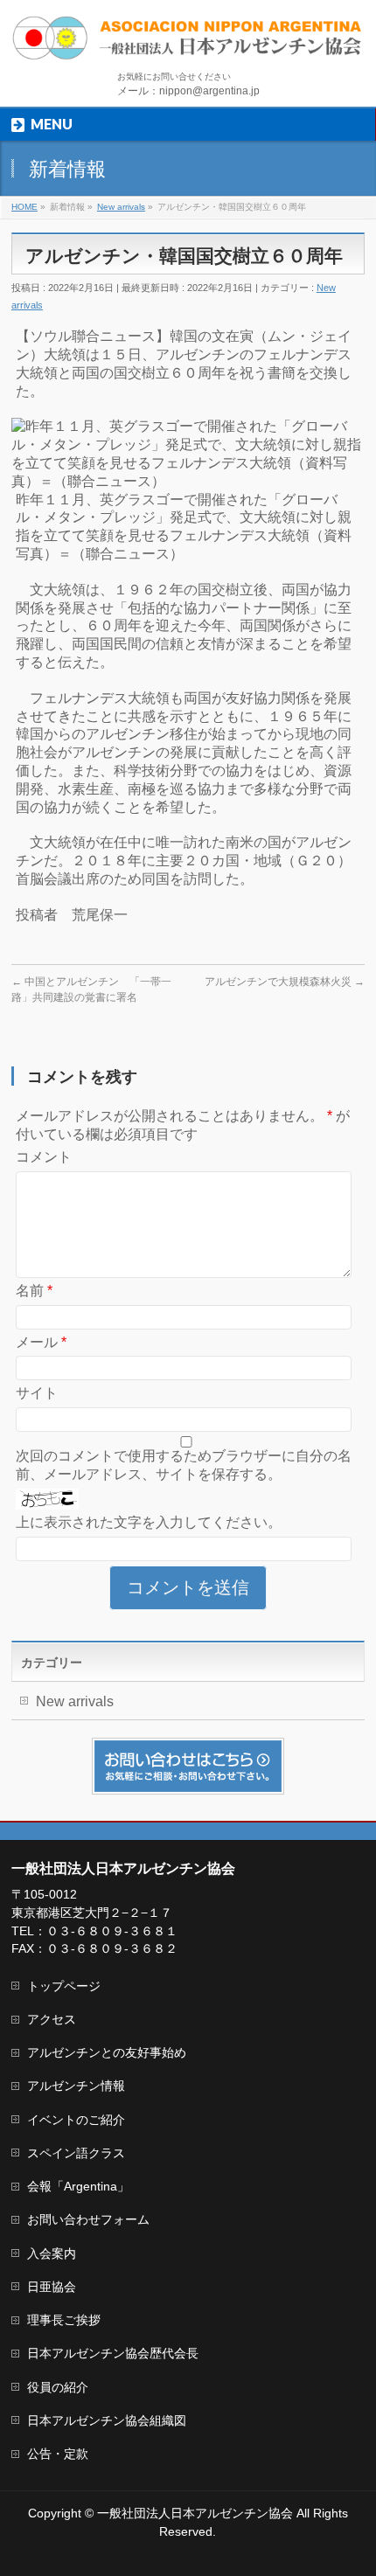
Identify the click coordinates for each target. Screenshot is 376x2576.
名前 (34, 1291)
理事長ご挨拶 (64, 2320)
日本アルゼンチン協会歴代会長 (113, 2353)
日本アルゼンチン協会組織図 (107, 2420)
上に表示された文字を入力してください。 (149, 1522)
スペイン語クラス (76, 2153)
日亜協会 (52, 2287)
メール (41, 1342)
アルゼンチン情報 (76, 2086)
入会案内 (52, 2253)
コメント (44, 1157)
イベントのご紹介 (76, 2120)
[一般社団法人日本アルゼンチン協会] (188, 41)
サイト (37, 1393)
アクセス (52, 2019)
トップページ (64, 1986)
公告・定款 (58, 2454)
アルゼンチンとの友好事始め (107, 2052)
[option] (188, 454)
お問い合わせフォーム (88, 2219)
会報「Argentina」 (78, 2186)
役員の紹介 (58, 2387)
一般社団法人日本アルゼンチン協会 (195, 2513)
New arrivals (75, 1701)
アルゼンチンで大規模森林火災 (285, 982)
